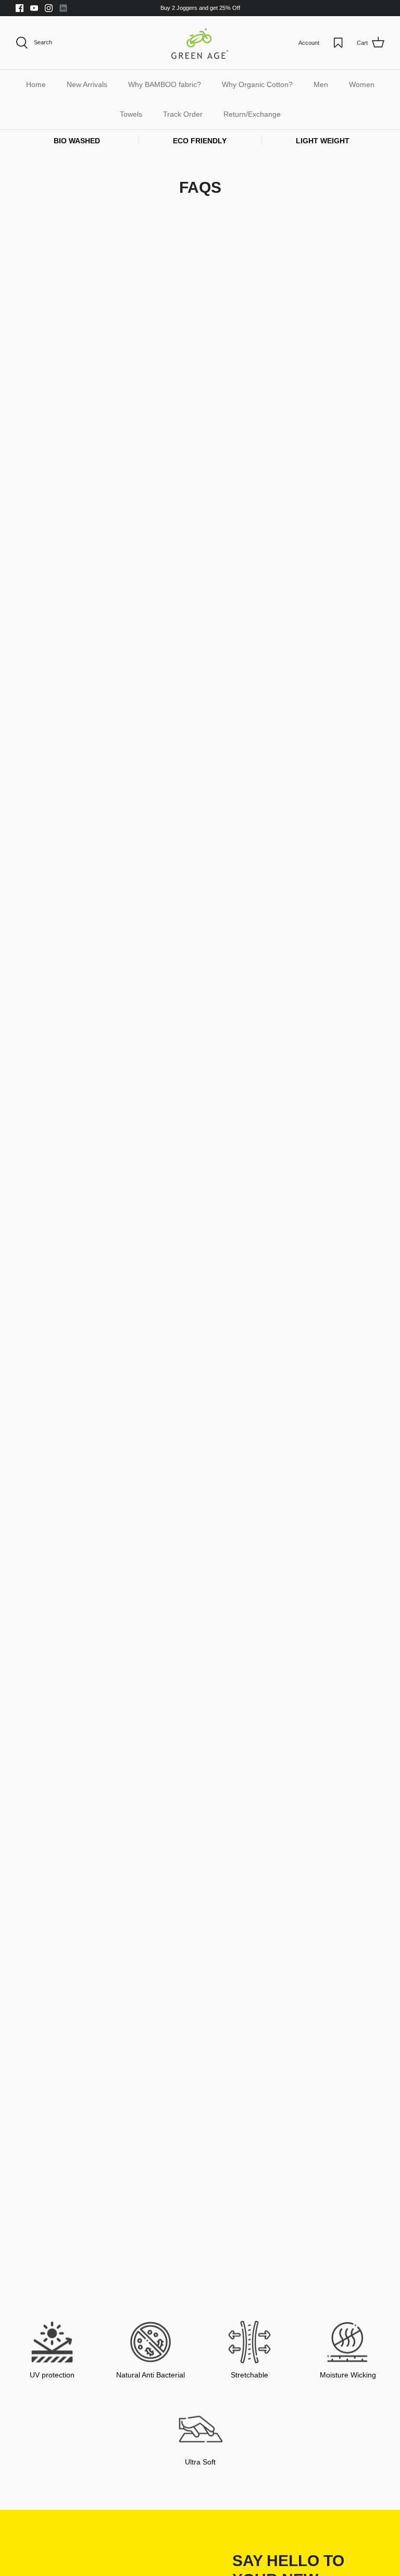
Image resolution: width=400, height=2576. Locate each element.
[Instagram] (49, 8)
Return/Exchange (252, 114)
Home (36, 84)
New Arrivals (87, 84)
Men (321, 84)
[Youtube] (34, 8)
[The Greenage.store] (200, 43)
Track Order (183, 114)
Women (362, 84)
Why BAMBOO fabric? (165, 84)
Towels (131, 114)
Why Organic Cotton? (257, 84)
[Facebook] (20, 8)
